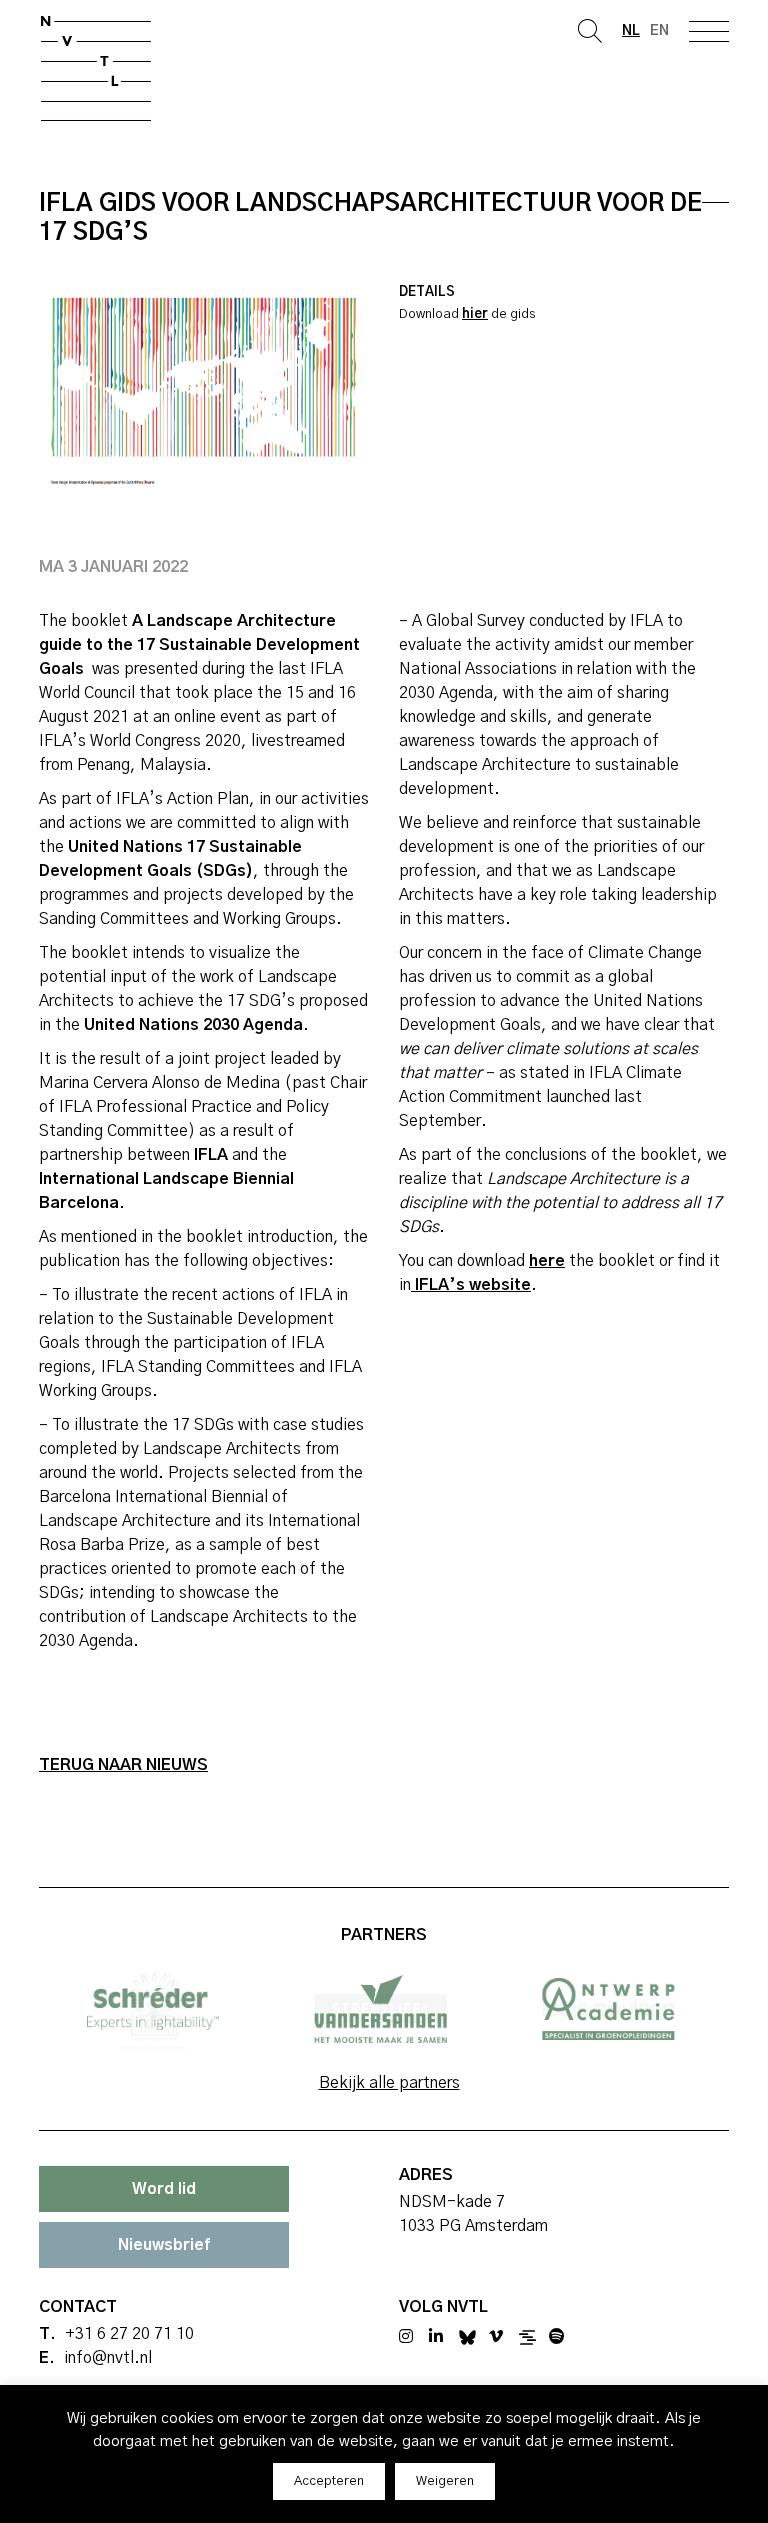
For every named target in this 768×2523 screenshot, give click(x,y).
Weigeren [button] (445, 2481)
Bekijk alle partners (389, 2083)
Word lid (164, 2189)
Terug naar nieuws (123, 1765)
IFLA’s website (471, 1285)
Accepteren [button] (329, 2481)
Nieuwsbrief (164, 2245)
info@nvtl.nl (108, 2358)
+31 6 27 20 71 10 (129, 2334)
